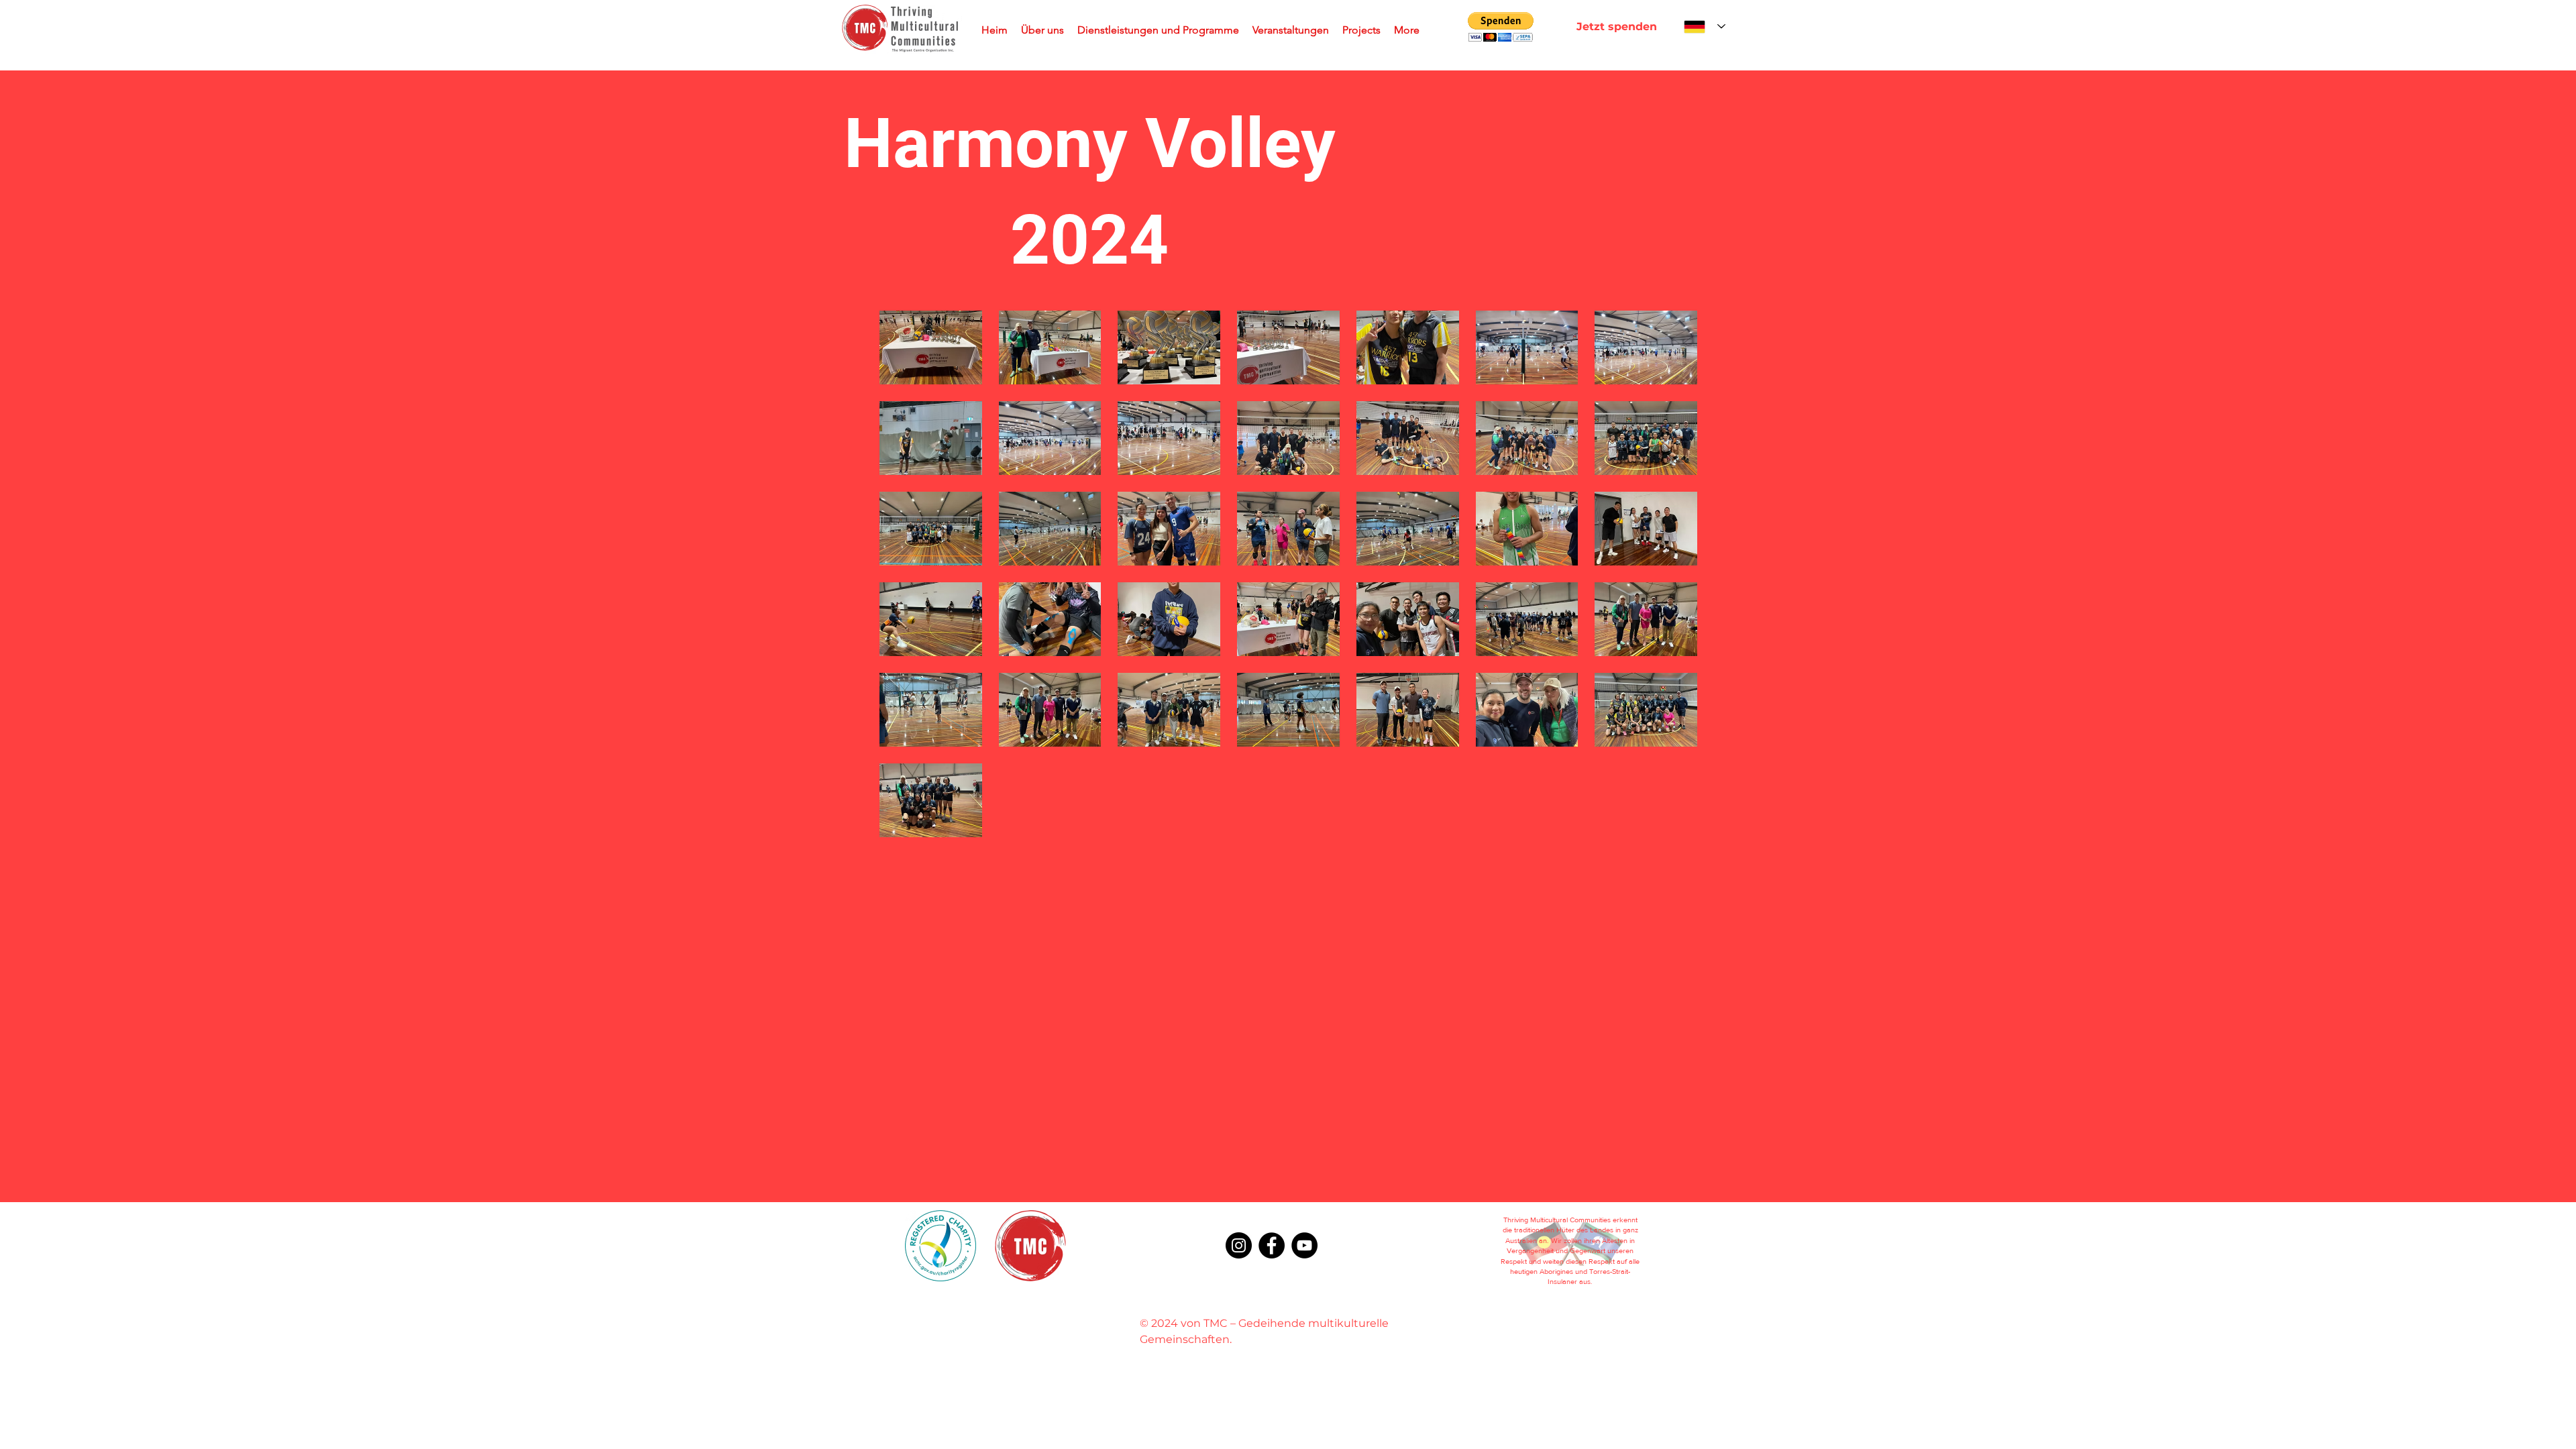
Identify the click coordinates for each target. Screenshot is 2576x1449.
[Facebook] (1272, 1245)
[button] (1501, 27)
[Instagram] (1239, 1245)
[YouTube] (1304, 1245)
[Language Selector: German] (1705, 26)
